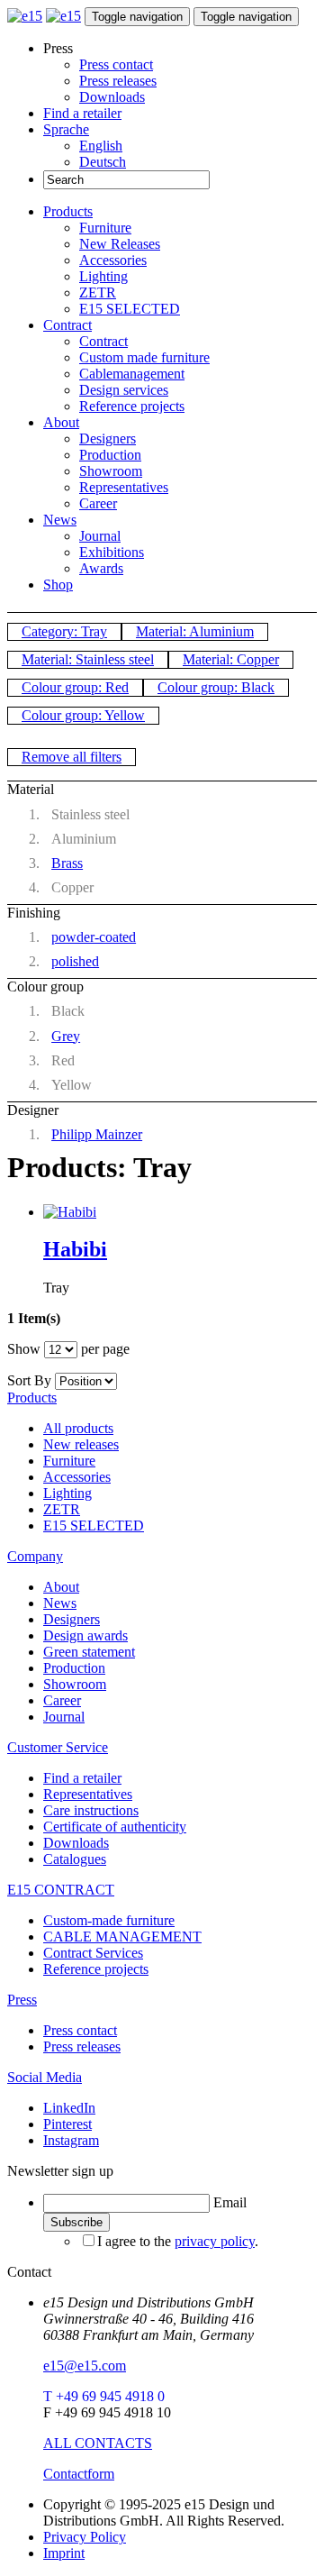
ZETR (98, 292)
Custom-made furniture (109, 1920)
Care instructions (91, 1810)
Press (22, 2000)
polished (75, 961)
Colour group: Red (75, 687)
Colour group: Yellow (83, 715)
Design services (124, 390)
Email (230, 2202)
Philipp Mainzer (97, 1134)
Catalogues (75, 1859)
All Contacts (98, 2443)
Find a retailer (82, 113)
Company (35, 1556)
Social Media (45, 2077)
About (61, 422)
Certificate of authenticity (115, 1827)
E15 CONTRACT (61, 1890)
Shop (58, 585)
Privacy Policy (85, 2537)
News (60, 520)
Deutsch (103, 162)
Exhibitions (112, 552)
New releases (81, 1444)
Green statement (89, 1652)
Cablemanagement (132, 374)
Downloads (112, 97)
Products (68, 211)
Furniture (105, 228)
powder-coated (94, 937)
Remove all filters (72, 757)
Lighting (103, 276)
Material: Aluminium (195, 631)
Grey (66, 1036)
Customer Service (58, 1747)
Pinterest (67, 2124)
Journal (100, 536)
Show (24, 1349)
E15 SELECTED (130, 309)
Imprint (64, 2553)
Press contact (116, 64)
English (101, 146)
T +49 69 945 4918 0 (104, 2396)
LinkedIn (69, 2108)
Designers (108, 438)
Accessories (113, 260)
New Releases (120, 244)
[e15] (25, 16)
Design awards (85, 1635)
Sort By (29, 1380)
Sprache (66, 129)
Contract (67, 325)
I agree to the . (178, 2241)
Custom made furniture (144, 357)
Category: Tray (64, 631)
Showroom (111, 471)
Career (98, 503)
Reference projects (132, 406)
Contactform (79, 2474)
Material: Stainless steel (88, 659)
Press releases (118, 81)
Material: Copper (231, 659)
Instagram (71, 2140)
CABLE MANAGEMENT (122, 1937)
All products (78, 1428)
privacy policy (215, 2241)
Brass (67, 863)
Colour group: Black (216, 687)
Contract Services (93, 1953)
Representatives (124, 487)
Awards (101, 568)
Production (110, 455)
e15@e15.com (85, 2366)
